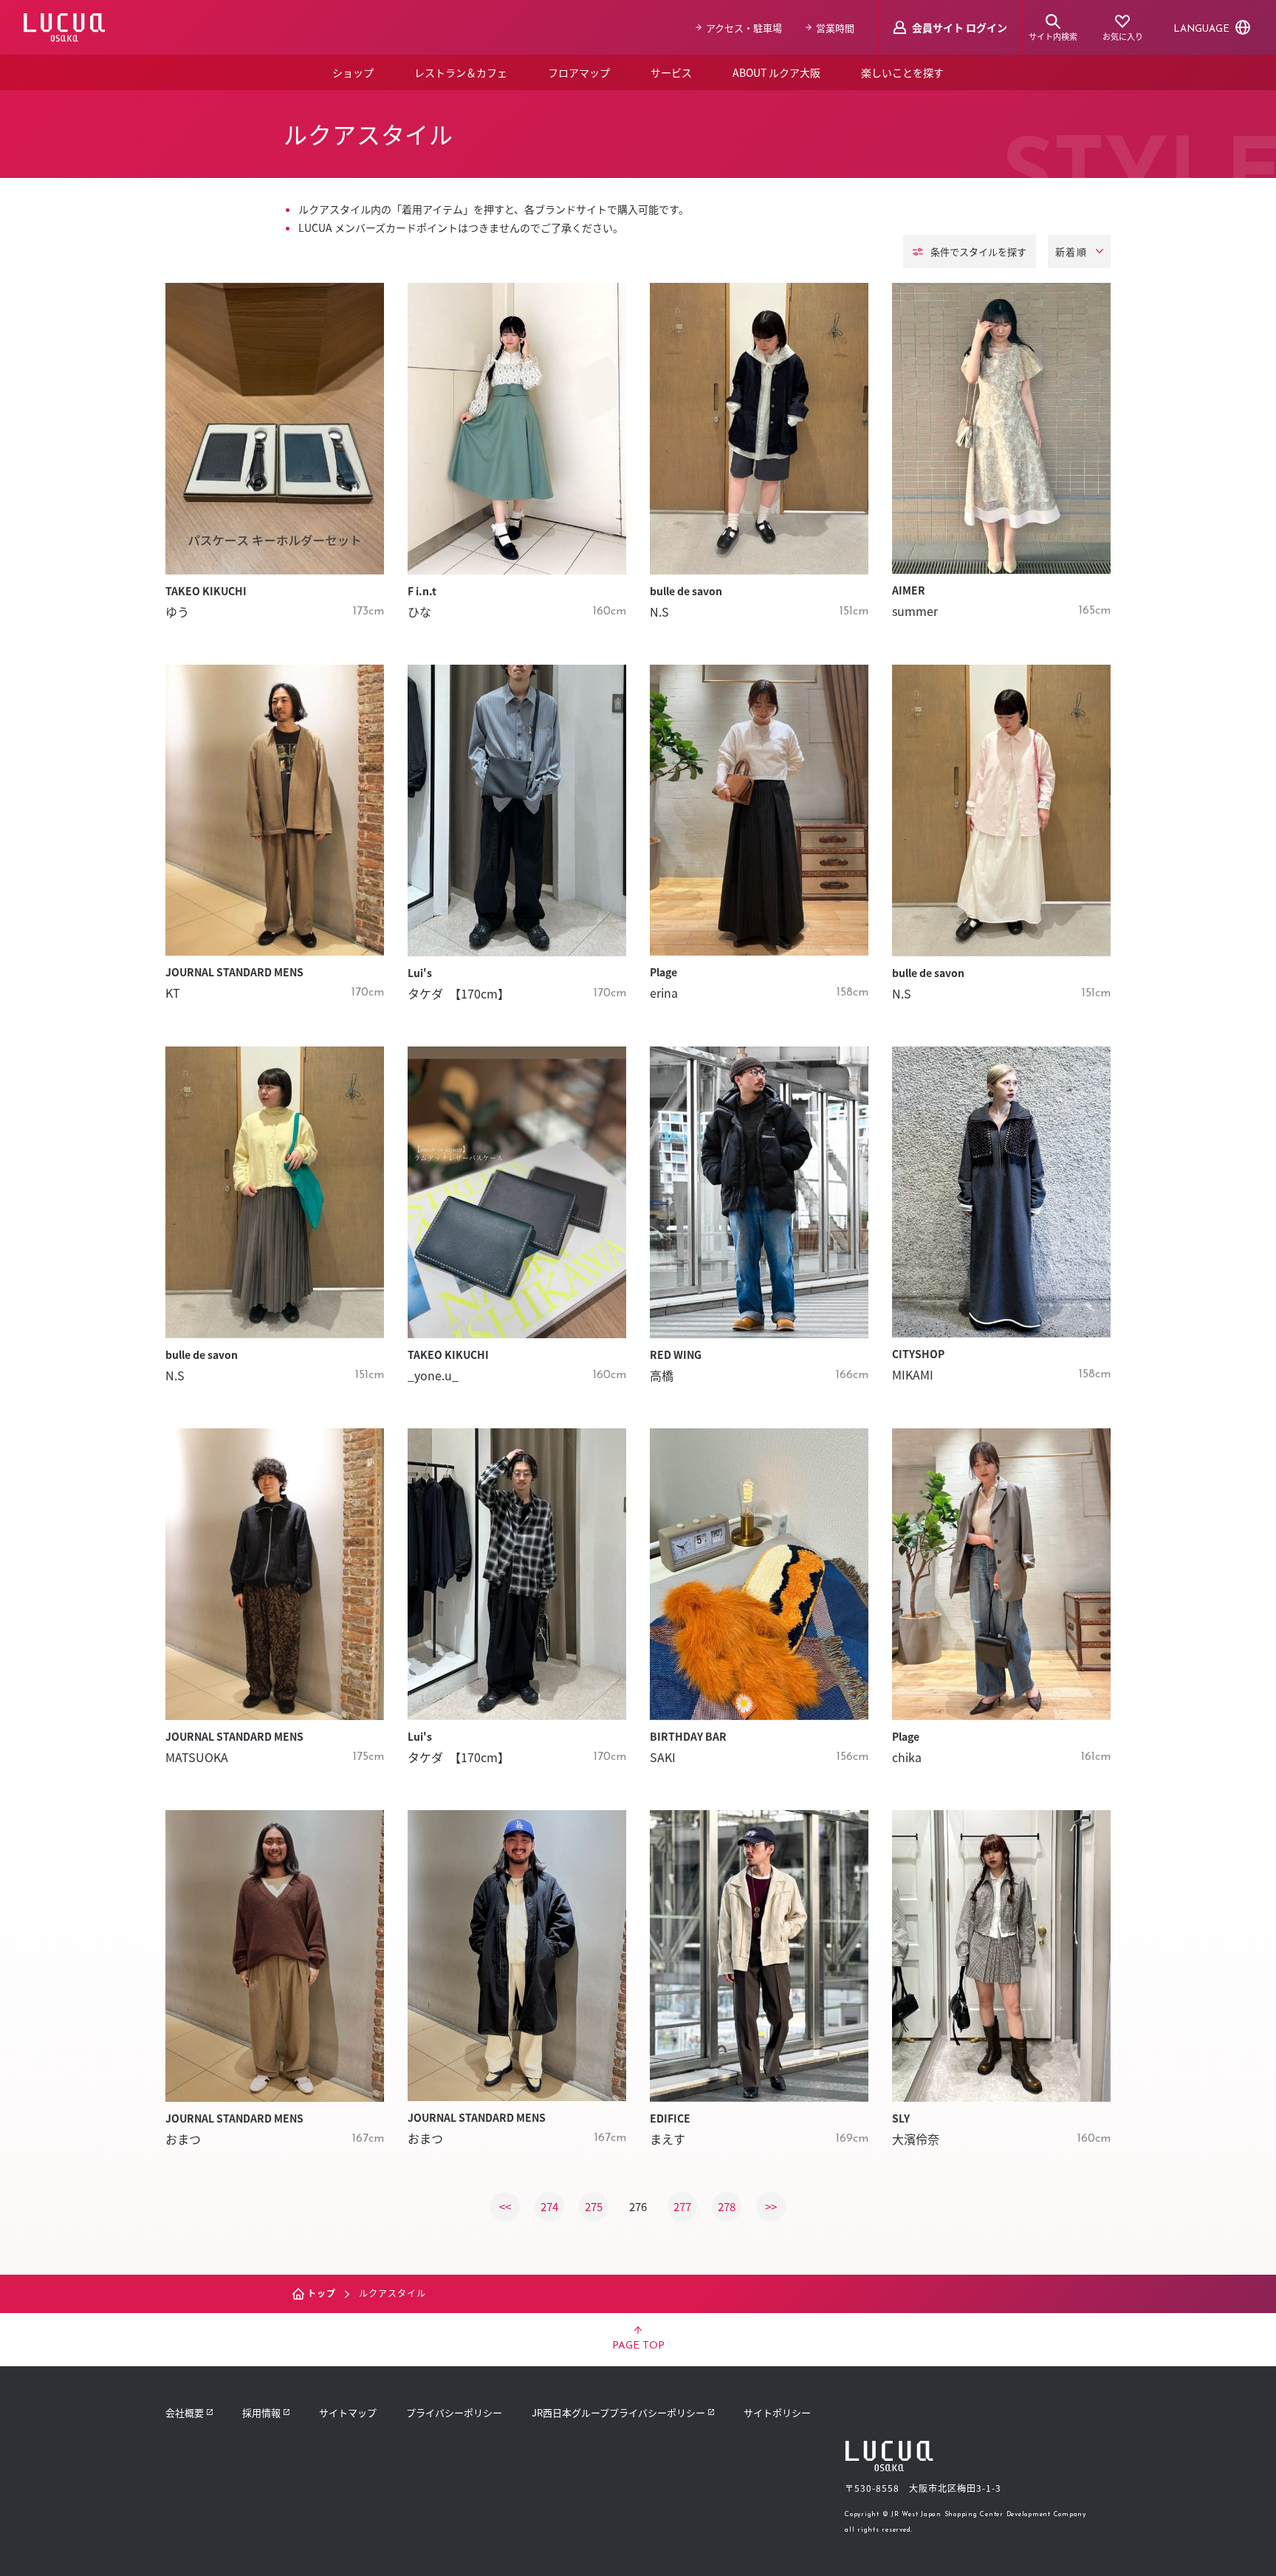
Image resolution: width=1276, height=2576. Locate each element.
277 (682, 2206)
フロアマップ (579, 72)
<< (505, 2206)
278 (727, 2206)
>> (771, 2206)
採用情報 (261, 2412)
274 (549, 2206)
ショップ (353, 72)
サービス (671, 72)
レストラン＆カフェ (461, 72)
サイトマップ (348, 2412)
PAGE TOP (638, 2346)
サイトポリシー (777, 2412)
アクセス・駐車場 (744, 28)
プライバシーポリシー (454, 2412)
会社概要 (185, 2412)
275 (594, 2206)
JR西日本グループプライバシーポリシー (618, 2412)
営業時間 (835, 28)
